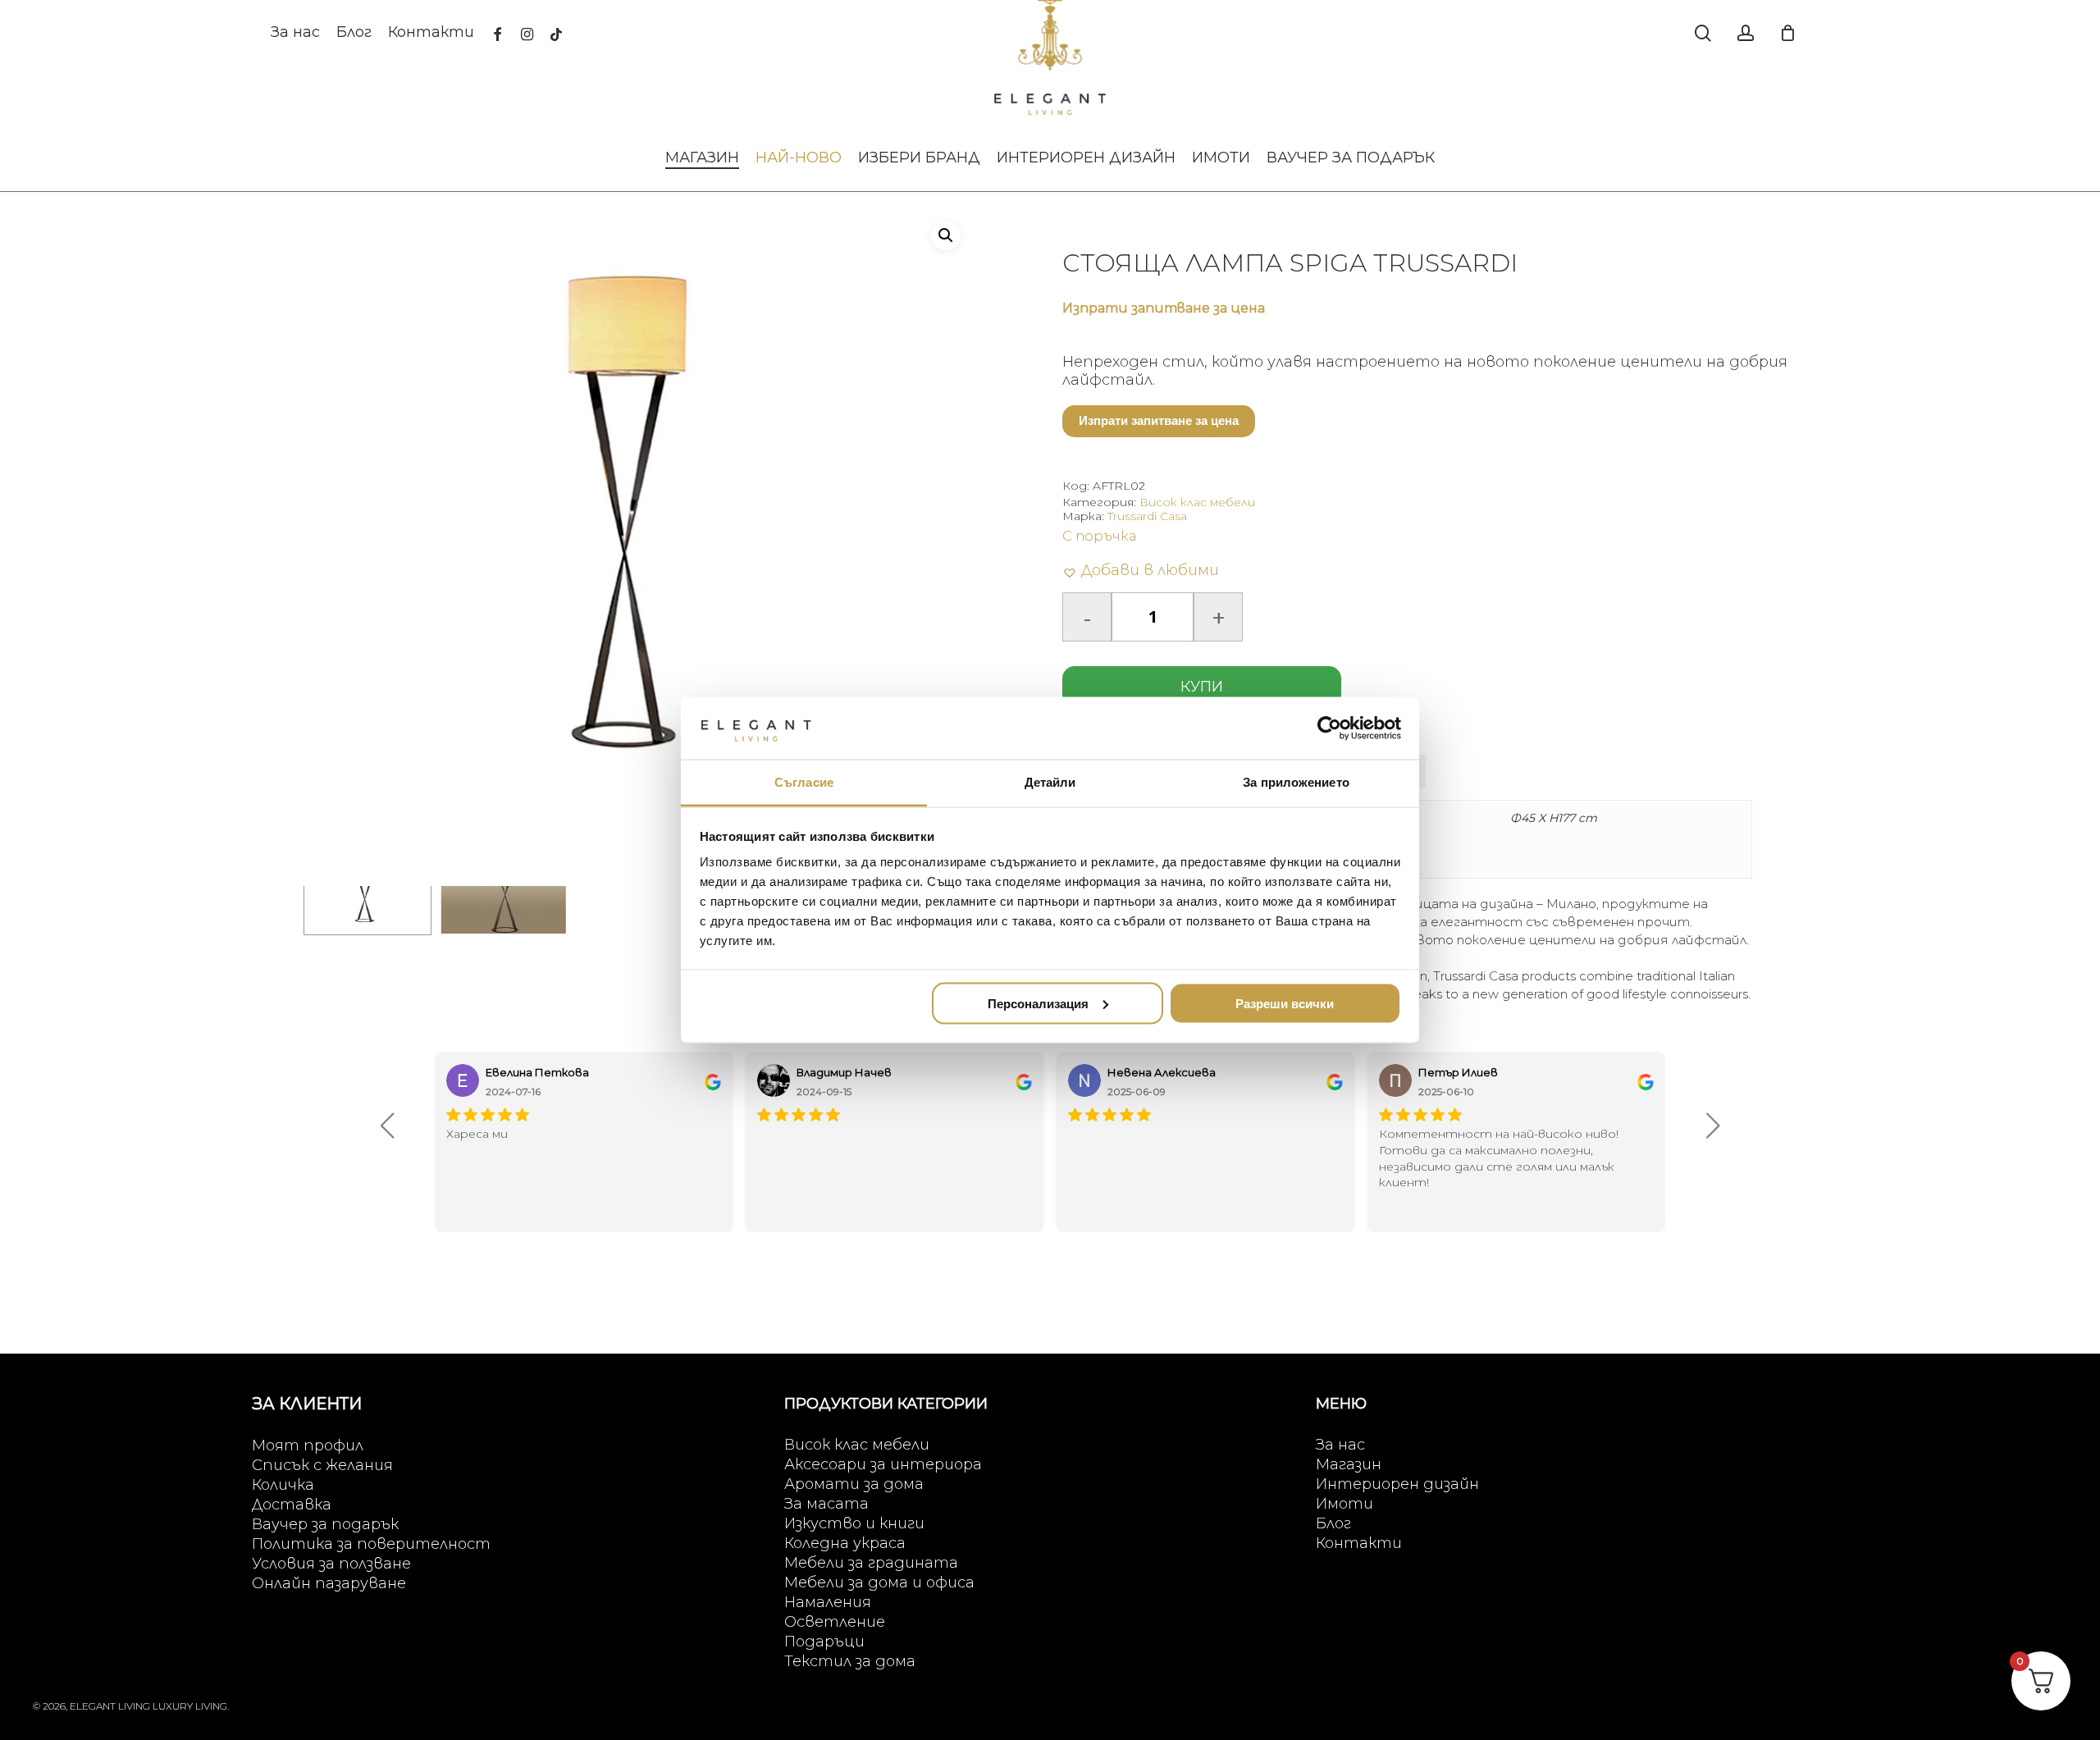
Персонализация (1038, 1003)
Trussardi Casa (1147, 516)
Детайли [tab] (1050, 782)
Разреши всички (1285, 1003)
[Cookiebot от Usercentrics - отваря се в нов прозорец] (1329, 728)
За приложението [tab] (1296, 782)
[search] (1703, 33)
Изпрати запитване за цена (1159, 420)
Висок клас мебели (1197, 502)
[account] (1746, 33)
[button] (946, 235)
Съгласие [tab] (804, 782)
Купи (1202, 687)
